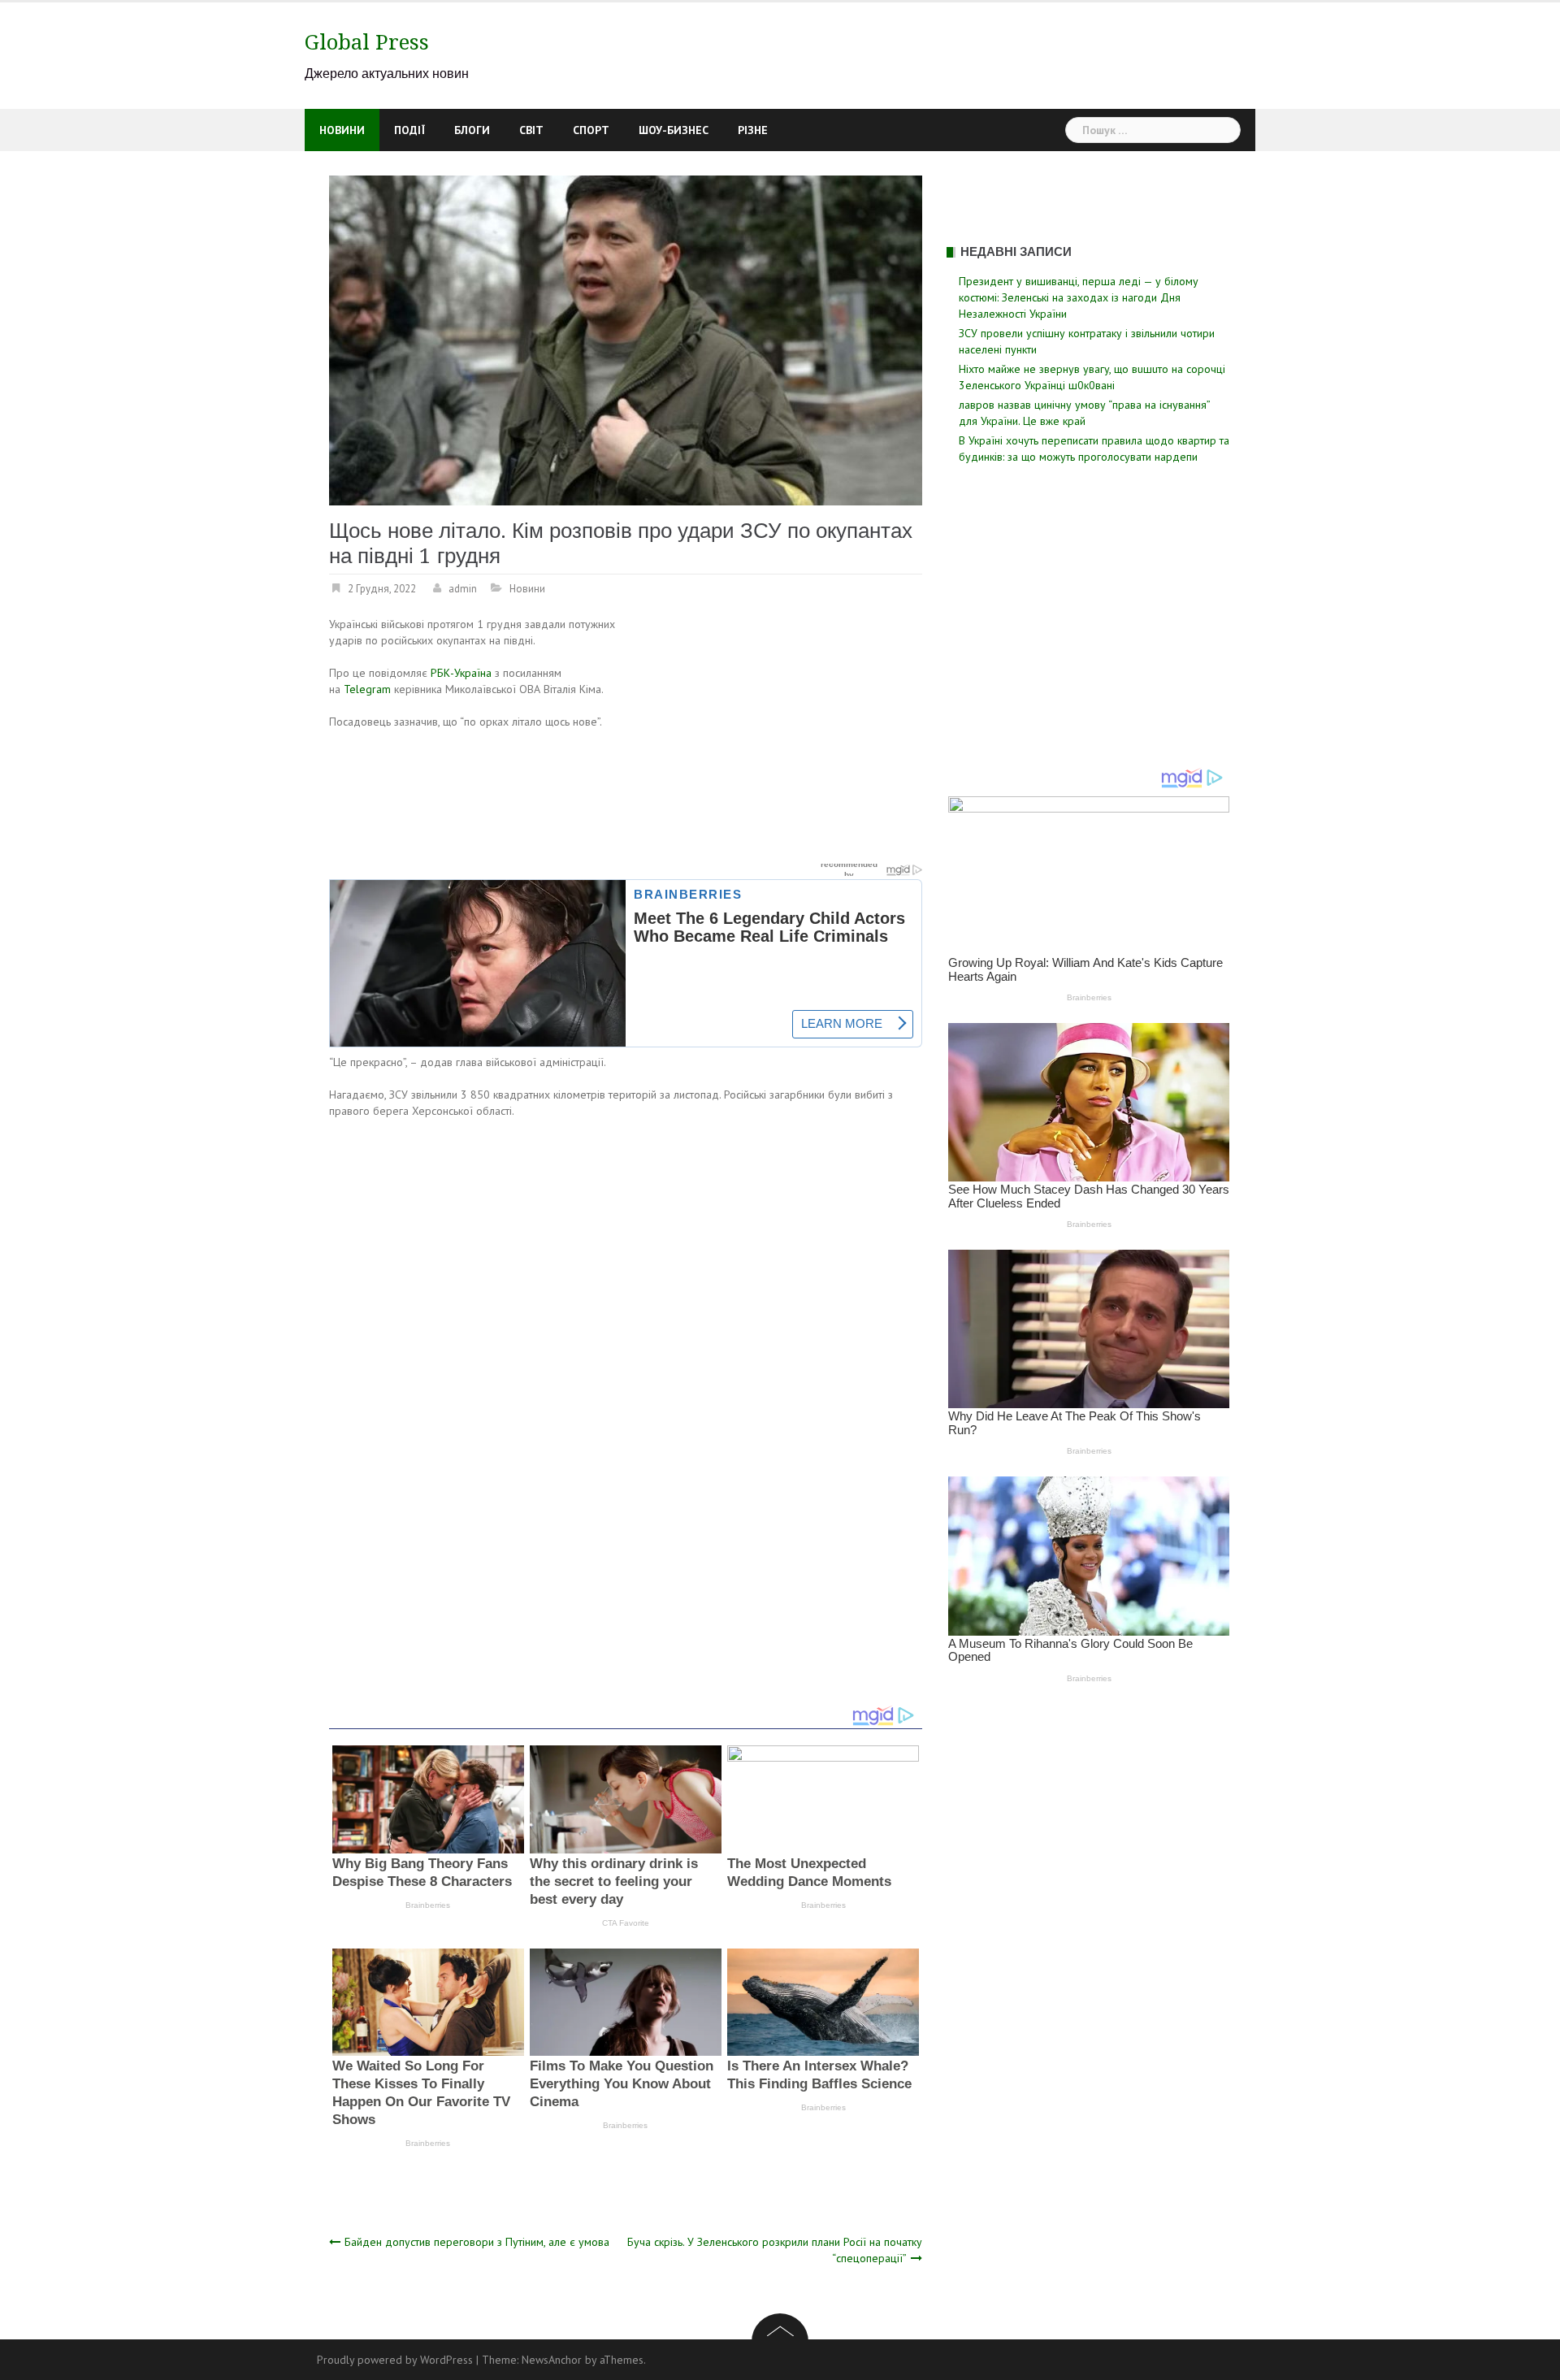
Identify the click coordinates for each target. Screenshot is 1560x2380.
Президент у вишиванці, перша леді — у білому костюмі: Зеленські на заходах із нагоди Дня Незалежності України (1079, 297)
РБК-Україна (461, 673)
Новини (342, 130)
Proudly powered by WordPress (395, 2360)
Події (409, 130)
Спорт (591, 130)
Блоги (472, 130)
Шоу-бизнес (674, 130)
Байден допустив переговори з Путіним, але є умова (477, 2242)
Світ (531, 130)
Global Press (367, 42)
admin (463, 589)
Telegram (367, 689)
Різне (753, 130)
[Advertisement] (786, 736)
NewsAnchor (552, 2360)
